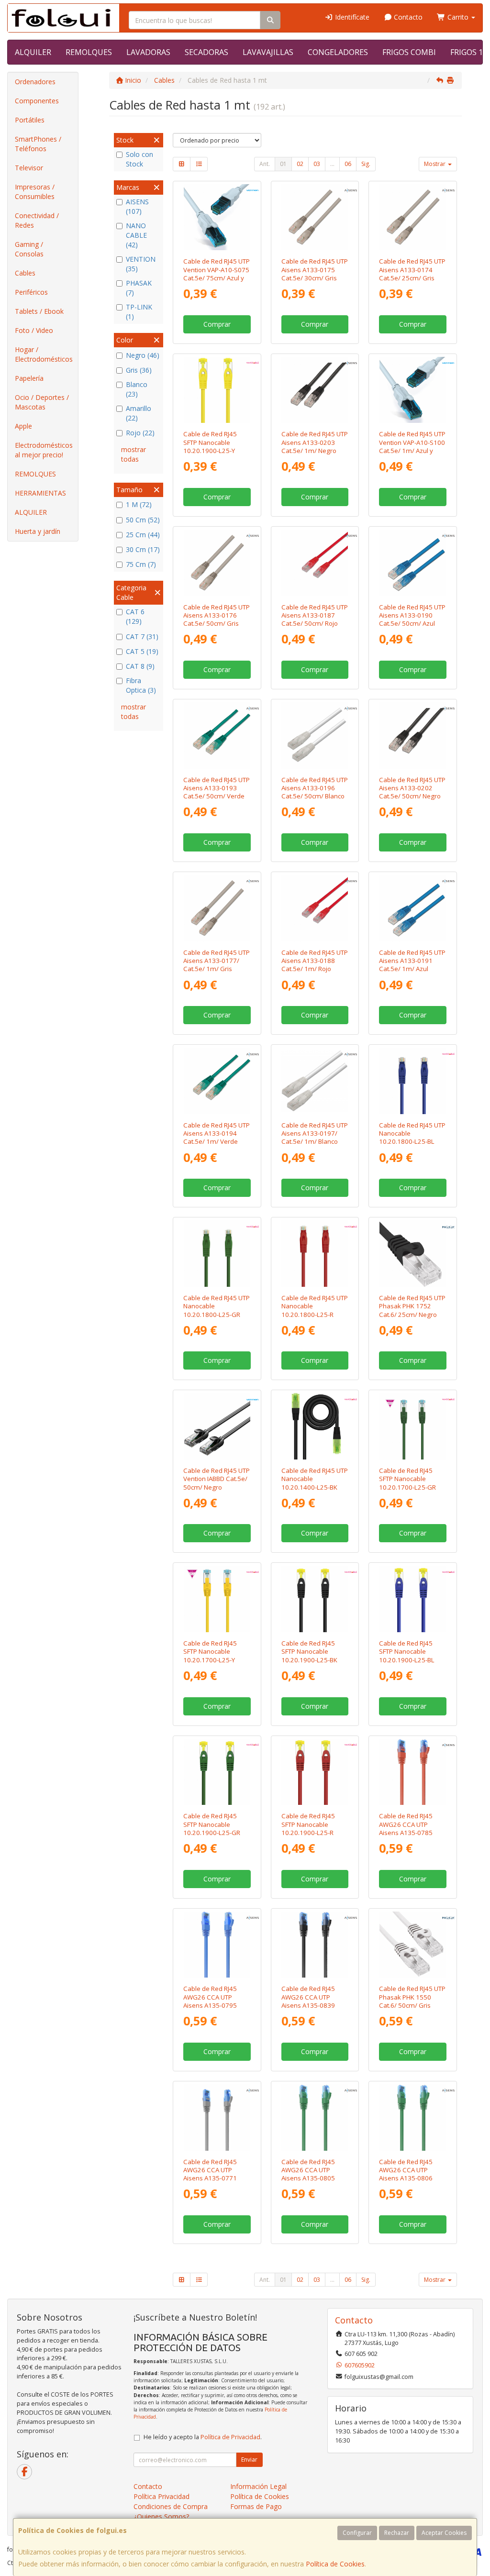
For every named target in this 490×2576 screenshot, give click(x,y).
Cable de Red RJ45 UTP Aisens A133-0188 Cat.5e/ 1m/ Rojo (315, 961)
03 (317, 164)
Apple (23, 426)
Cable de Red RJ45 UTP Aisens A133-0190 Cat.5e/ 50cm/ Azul (412, 615)
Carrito (458, 17)
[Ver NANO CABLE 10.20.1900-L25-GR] (217, 1772)
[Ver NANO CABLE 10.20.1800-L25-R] (315, 1254)
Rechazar (397, 2533)
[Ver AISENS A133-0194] (217, 1081)
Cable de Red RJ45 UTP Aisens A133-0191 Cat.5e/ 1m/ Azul (412, 961)
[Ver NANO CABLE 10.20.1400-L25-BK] (315, 1426)
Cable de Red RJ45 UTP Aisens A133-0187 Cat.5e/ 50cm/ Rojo (315, 615)
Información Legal (258, 2486)
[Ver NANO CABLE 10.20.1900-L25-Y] (217, 390)
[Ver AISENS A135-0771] (217, 2117)
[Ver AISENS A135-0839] (315, 1945)
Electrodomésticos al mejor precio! (44, 450)
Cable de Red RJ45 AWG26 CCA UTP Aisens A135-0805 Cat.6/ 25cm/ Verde (310, 2174)
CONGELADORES (338, 52)
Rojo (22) (140, 433)
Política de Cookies (335, 2564)
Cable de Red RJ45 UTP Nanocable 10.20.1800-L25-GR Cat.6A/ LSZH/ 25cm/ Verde (217, 1314)
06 (348, 164)
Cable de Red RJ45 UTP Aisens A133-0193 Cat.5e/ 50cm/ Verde (217, 788)
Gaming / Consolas (29, 249)
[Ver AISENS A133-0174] (413, 217)
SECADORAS (206, 52)
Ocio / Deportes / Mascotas (42, 402)
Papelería (29, 378)
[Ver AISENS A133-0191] (413, 908)
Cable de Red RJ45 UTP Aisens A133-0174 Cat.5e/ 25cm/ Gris (412, 270)
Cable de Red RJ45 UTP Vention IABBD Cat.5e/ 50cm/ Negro (217, 1479)
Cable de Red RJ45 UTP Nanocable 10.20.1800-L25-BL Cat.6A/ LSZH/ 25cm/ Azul (412, 1142)
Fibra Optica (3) (141, 685)
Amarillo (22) (139, 413)
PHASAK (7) (139, 288)
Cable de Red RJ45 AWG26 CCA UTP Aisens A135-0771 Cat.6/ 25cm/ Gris (210, 2174)
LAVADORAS (148, 52)
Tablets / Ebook (39, 311)
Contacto (407, 17)
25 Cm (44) (143, 535)
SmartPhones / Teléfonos (38, 144)
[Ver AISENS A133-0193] (217, 735)
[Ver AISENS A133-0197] (315, 1081)
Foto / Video (34, 330)
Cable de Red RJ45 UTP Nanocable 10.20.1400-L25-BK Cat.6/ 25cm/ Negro (315, 1483)
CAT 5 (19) (142, 651)
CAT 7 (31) (142, 636)
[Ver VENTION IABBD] (217, 1426)
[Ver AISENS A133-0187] (315, 563)
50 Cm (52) (143, 520)
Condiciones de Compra (171, 2506)
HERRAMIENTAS (40, 493)
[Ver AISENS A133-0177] (217, 908)
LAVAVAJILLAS (268, 52)
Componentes (37, 101)
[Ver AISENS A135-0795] (217, 1945)
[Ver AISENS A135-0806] (413, 2117)
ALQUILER (33, 52)
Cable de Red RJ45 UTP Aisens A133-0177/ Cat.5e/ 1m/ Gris (217, 961)
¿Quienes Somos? (161, 2516)
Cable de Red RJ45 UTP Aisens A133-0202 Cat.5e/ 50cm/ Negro (412, 788)
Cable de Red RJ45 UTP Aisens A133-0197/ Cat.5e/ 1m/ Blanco (315, 1133)
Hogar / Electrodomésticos (44, 354)
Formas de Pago (256, 2506)
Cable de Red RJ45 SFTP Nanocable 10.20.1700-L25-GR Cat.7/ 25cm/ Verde (408, 1483)
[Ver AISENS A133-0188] (315, 908)
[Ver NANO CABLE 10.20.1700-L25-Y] (217, 1599)
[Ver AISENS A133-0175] (315, 217)
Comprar (217, 324)
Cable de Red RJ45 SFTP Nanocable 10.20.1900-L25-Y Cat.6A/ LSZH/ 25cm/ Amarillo (214, 450)
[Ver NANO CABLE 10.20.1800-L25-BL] (413, 1081)
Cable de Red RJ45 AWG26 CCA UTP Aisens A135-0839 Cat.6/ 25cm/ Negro (310, 2001)
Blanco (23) (137, 389)
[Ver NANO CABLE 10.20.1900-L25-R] (315, 1772)
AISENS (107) (137, 206)
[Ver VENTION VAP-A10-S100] (413, 390)
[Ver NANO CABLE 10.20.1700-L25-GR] (413, 1426)
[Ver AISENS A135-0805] (315, 2117)
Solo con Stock (139, 159)
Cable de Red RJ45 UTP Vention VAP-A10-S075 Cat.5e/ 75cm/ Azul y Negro (217, 274)
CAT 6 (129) (135, 616)
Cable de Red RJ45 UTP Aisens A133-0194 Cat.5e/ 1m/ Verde (217, 1133)
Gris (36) (139, 370)
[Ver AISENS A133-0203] (315, 390)
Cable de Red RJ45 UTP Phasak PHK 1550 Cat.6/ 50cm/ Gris (412, 1997)
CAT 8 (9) (140, 666)
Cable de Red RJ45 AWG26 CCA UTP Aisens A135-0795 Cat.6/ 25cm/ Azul (210, 2001)
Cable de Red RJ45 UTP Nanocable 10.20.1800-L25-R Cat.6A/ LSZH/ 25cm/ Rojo (315, 1314)
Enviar (249, 2460)
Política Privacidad (161, 2496)
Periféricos (31, 292)
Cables (25, 273)
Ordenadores (35, 82)
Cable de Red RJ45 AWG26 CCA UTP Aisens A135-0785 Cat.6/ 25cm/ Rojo (406, 1828)
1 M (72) (139, 504)
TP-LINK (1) (139, 312)
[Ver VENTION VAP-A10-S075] (217, 217)
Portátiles (30, 120)
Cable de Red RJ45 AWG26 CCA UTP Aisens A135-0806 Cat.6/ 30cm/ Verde (408, 2174)
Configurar (357, 2533)
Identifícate (351, 17)
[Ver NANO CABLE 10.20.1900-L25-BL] (413, 1599)
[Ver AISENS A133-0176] (217, 563)
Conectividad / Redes (37, 220)
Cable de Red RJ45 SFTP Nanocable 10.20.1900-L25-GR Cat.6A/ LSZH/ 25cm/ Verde (214, 1832)
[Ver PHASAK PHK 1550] (413, 1945)
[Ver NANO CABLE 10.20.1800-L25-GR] (217, 1254)
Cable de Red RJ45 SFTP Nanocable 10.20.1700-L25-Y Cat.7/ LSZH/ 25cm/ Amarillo (212, 1660)
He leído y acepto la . (203, 2437)
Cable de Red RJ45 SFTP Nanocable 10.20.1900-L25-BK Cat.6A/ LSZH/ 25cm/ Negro (312, 1660)
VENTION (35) (141, 264)
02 (300, 164)
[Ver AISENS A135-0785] (413, 1772)
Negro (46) (143, 355)
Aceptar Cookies (444, 2533)
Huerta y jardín (38, 531)
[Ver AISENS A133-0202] (413, 735)
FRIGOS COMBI (409, 52)
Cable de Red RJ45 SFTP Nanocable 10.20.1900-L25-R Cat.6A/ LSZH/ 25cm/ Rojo (312, 1832)
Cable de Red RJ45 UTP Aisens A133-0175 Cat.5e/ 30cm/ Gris (315, 270)
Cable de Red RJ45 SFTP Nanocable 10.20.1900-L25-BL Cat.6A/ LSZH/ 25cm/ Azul (410, 1660)
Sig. (366, 164)
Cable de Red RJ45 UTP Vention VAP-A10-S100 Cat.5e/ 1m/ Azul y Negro (412, 446)
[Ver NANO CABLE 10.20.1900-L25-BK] (315, 1599)
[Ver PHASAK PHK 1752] (413, 1254)
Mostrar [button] (435, 164)
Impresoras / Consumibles (35, 192)
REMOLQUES (89, 52)
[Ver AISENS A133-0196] (315, 735)
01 (283, 164)
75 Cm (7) (141, 564)
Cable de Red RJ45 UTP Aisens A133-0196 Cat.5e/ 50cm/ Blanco (315, 788)
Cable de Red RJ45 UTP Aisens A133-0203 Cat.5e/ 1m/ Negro (315, 442)
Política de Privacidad (230, 2437)
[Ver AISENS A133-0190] (413, 563)
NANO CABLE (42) (136, 235)
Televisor (29, 168)
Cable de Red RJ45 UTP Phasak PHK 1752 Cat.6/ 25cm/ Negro (412, 1306)
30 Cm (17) (143, 549)
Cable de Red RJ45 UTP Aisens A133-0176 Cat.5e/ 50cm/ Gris (217, 615)
